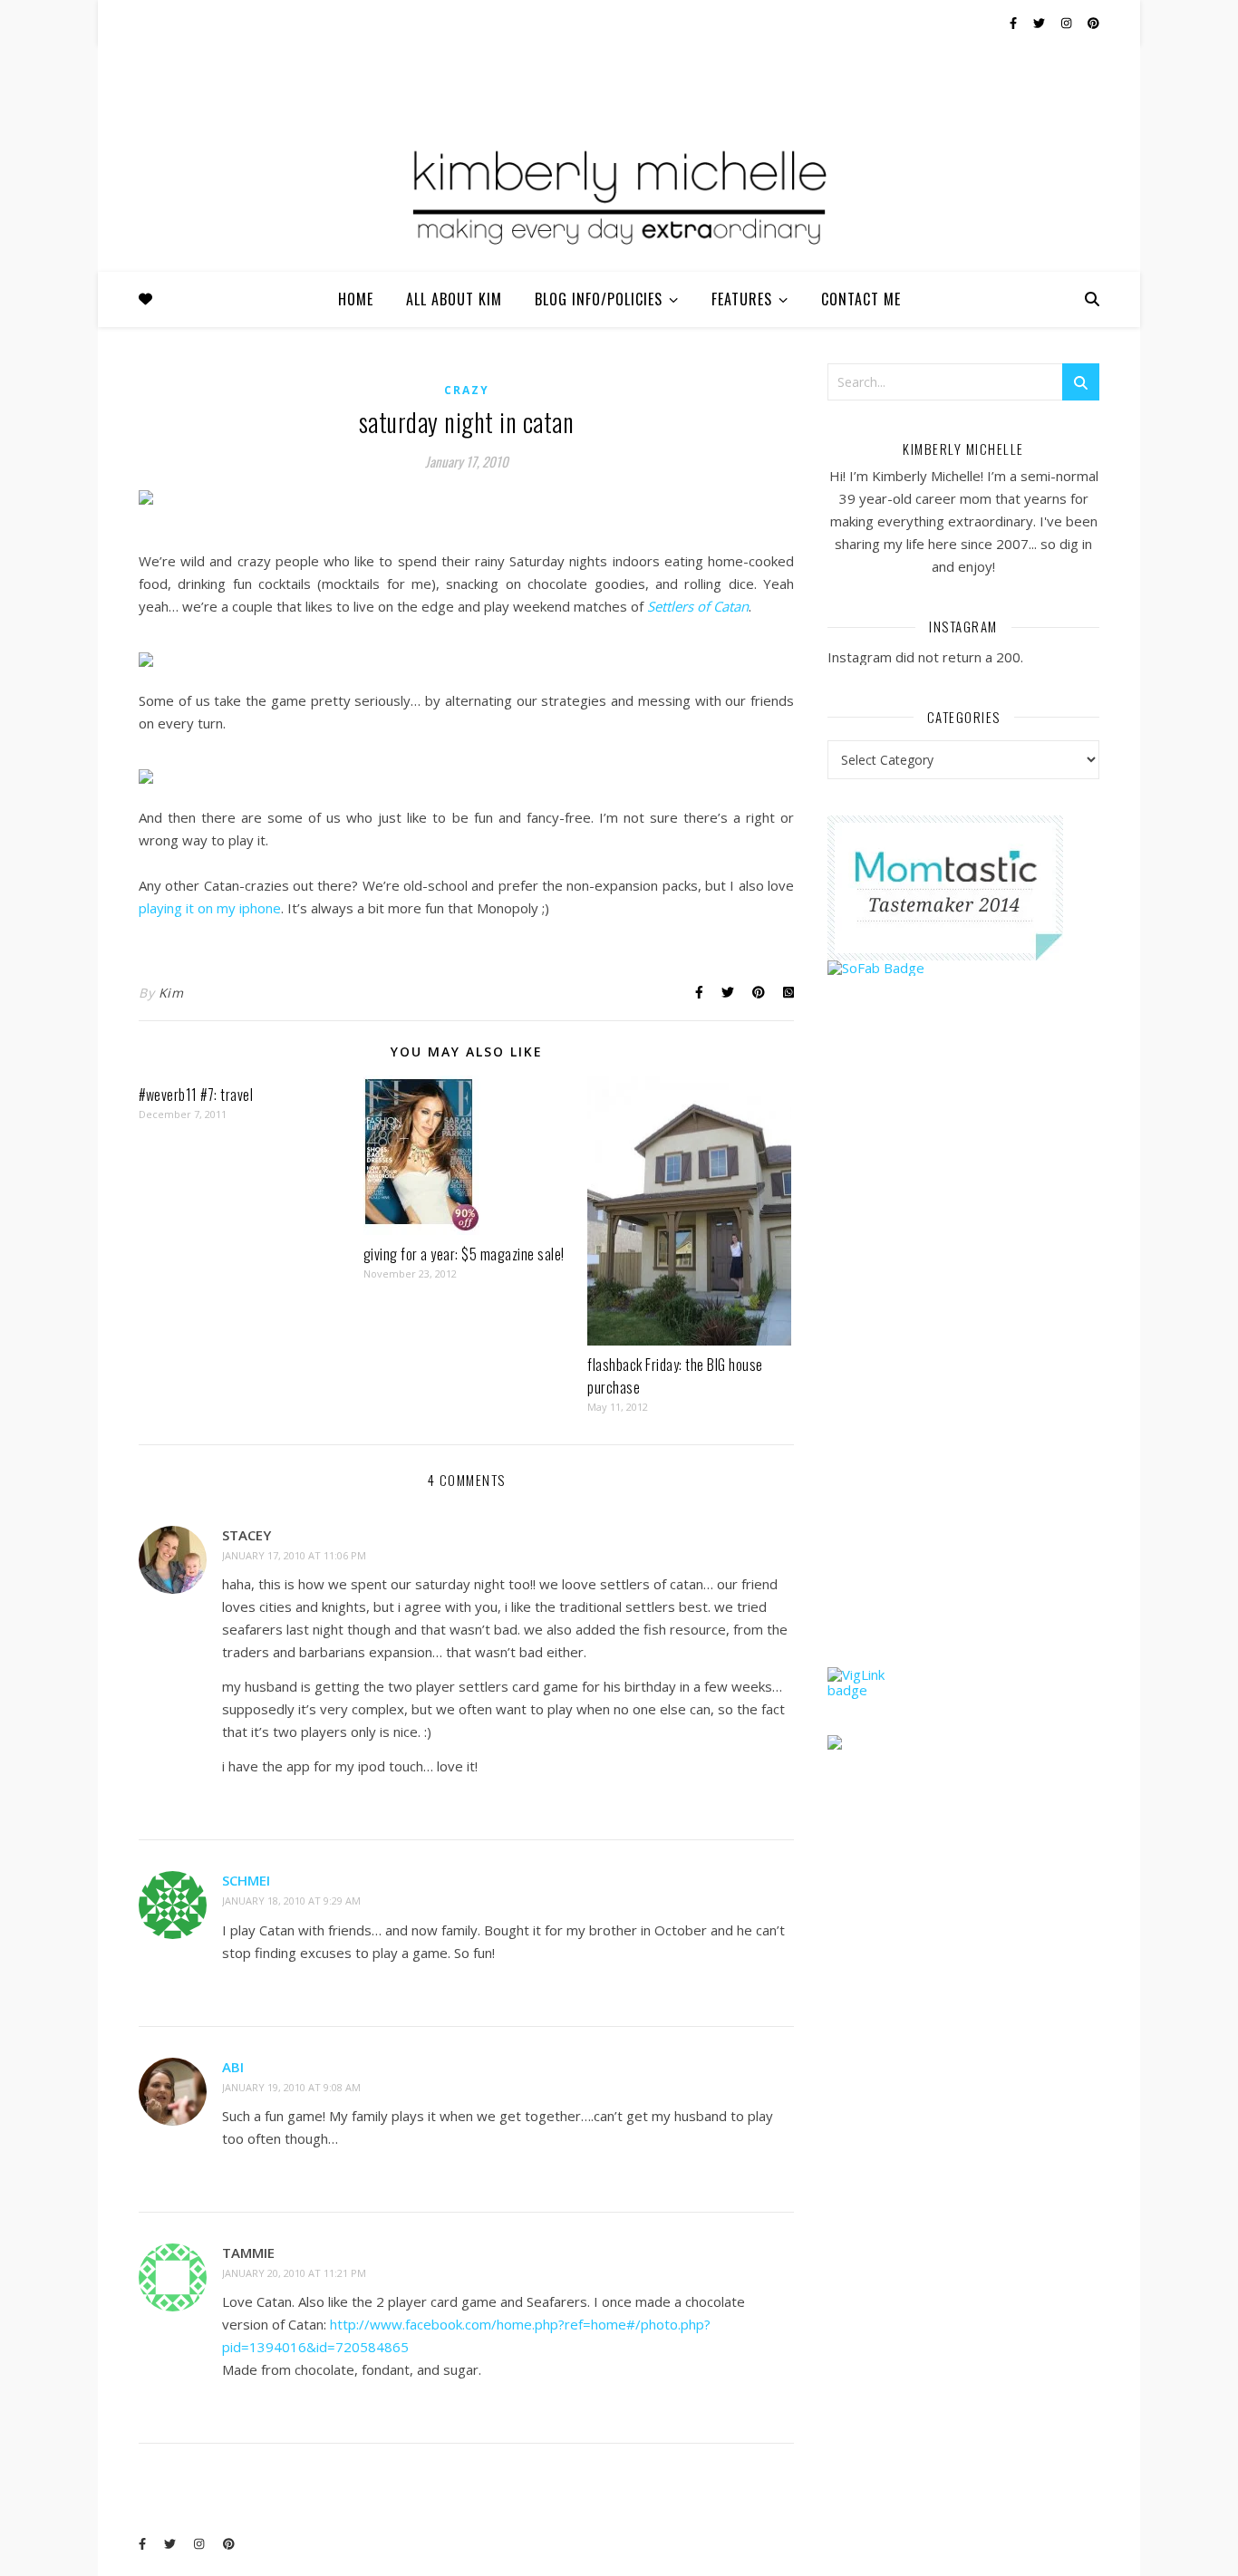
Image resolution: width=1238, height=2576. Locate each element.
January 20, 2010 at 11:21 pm (294, 2273)
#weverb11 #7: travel (196, 1095)
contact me (861, 299)
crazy (467, 390)
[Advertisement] (963, 1356)
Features (742, 299)
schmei (246, 1880)
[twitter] (1040, 23)
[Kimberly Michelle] (619, 195)
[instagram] (1068, 23)
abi (233, 2067)
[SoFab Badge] (963, 968)
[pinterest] (1093, 23)
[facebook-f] (1015, 23)
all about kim (454, 299)
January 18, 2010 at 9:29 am (291, 1901)
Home (356, 299)
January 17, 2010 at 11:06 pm (294, 1555)
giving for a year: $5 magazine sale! (464, 1254)
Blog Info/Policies (599, 299)
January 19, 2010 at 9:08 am (291, 2087)
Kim (171, 993)
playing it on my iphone (210, 908)
